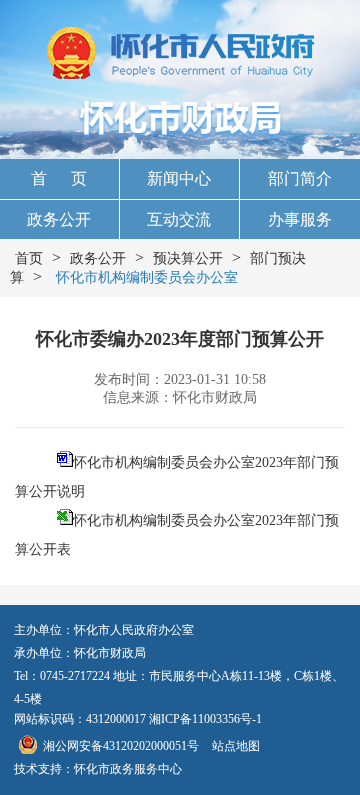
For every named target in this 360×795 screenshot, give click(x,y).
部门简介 (300, 178)
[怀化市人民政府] (180, 55)
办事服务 (300, 219)
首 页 (59, 178)
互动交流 (179, 219)
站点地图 (236, 746)
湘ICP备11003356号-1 (205, 719)
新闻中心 (179, 178)
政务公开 (59, 219)
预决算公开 (188, 258)
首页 (29, 258)
